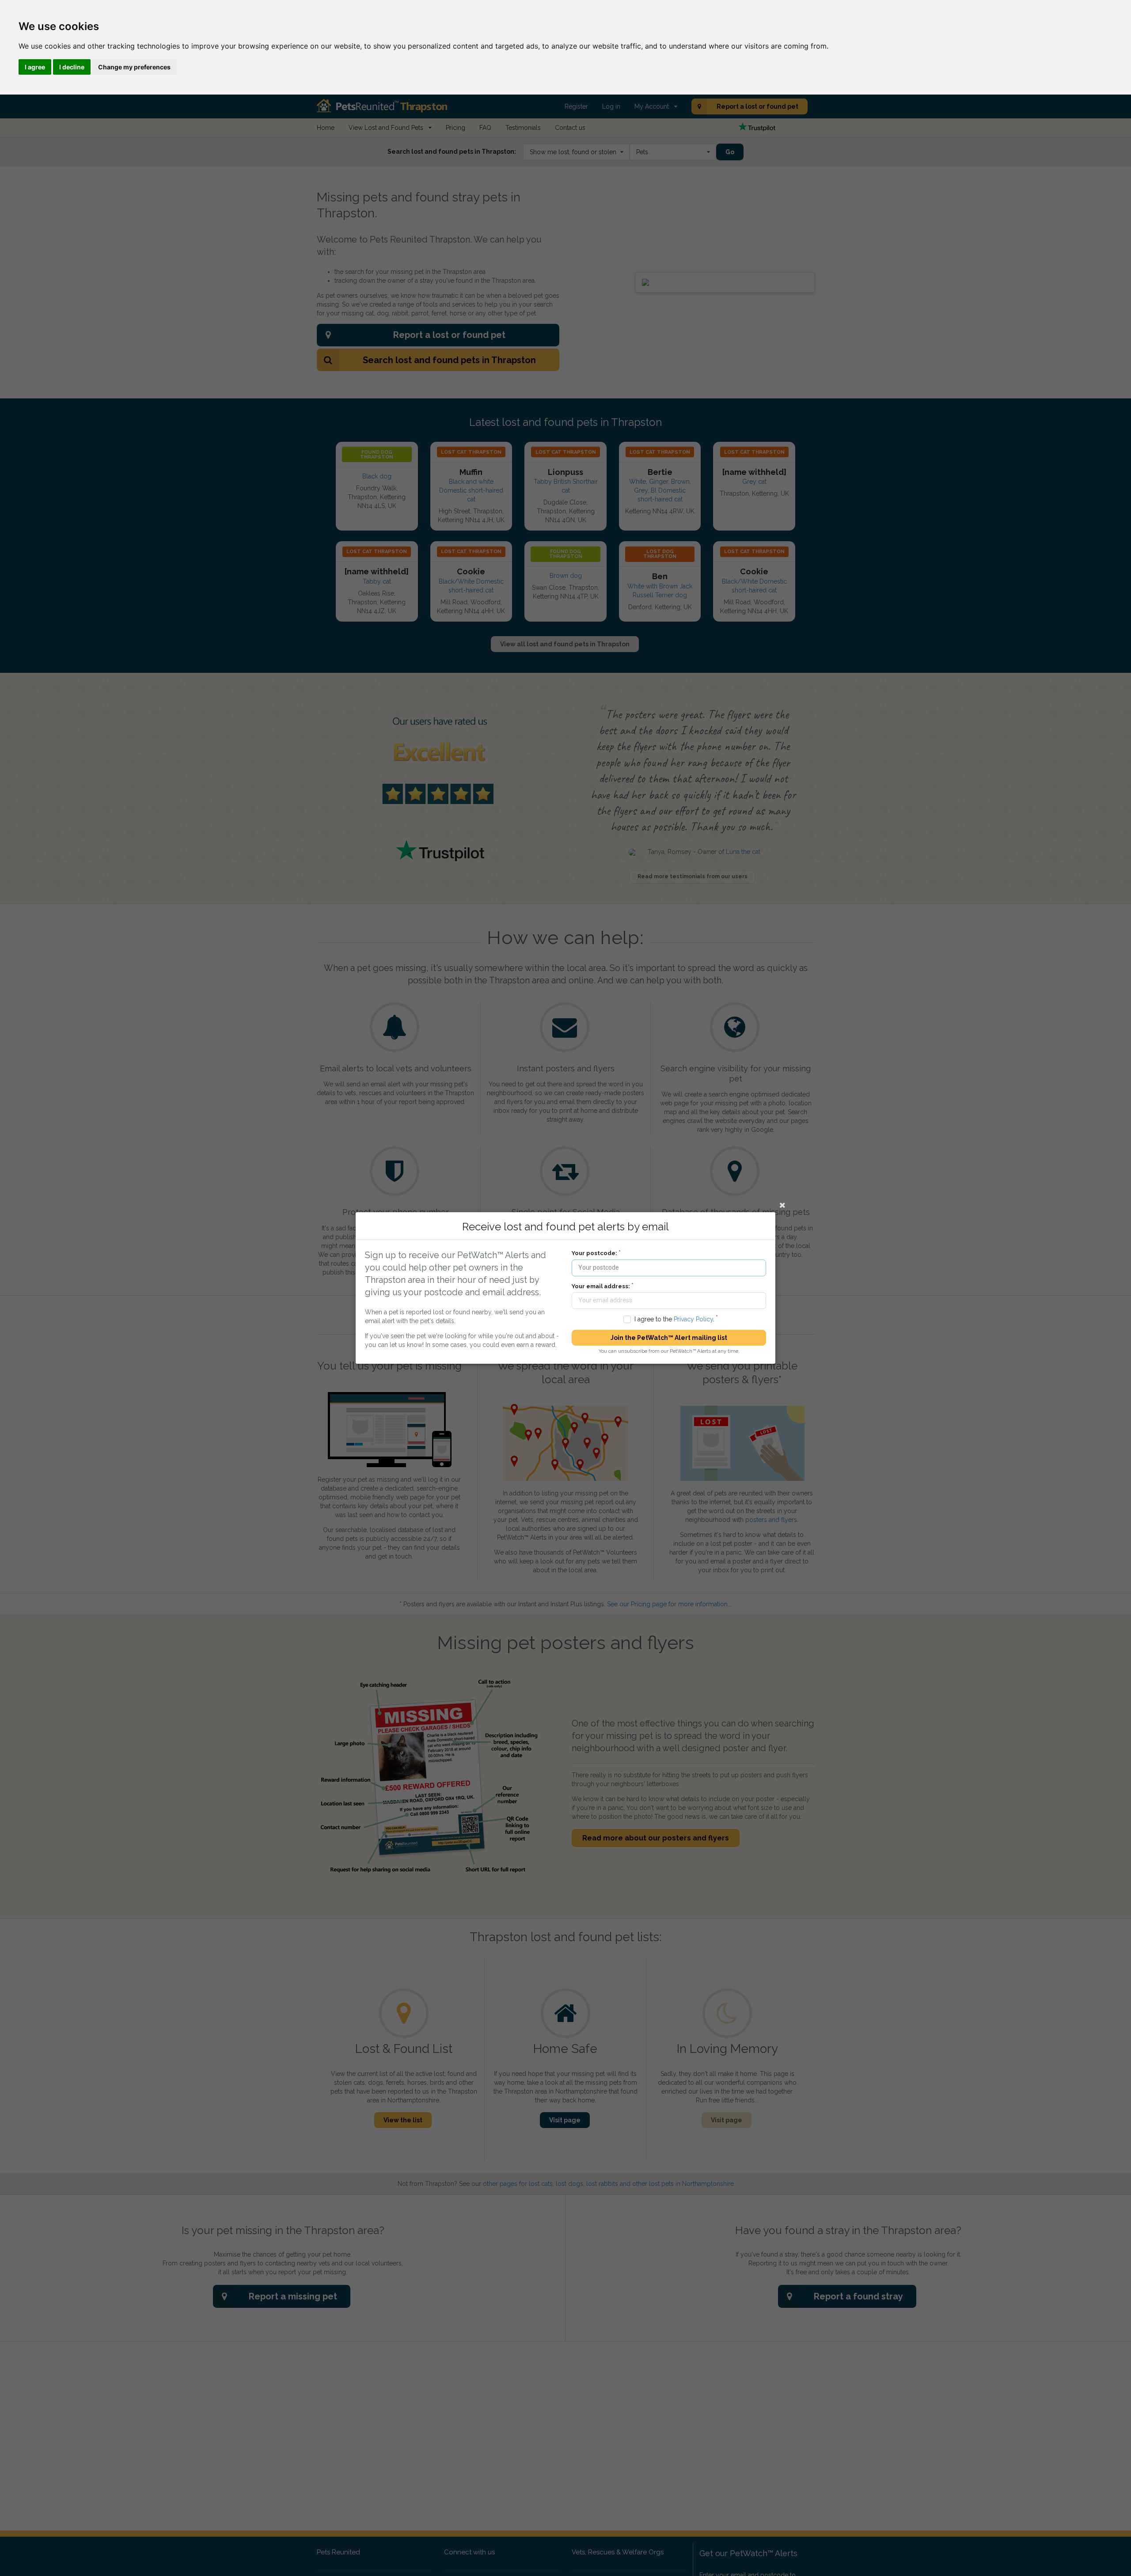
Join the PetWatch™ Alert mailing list (669, 1338)
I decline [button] (72, 67)
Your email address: (601, 1286)
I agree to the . (674, 1319)
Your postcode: (594, 1253)
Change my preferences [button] (134, 67)
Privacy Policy (693, 1319)
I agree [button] (35, 67)
